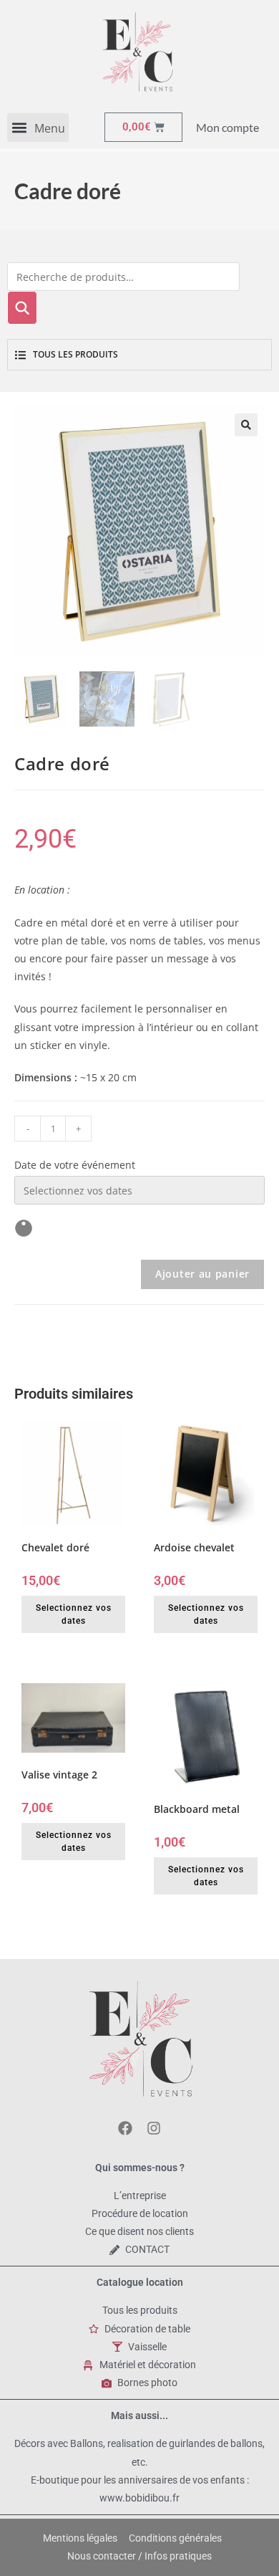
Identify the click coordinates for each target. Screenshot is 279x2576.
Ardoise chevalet (194, 1547)
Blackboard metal (197, 1809)
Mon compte (227, 127)
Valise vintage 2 (59, 1775)
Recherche (22, 308)
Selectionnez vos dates (74, 1614)
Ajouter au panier (202, 1274)
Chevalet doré (55, 1547)
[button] (38, 128)
